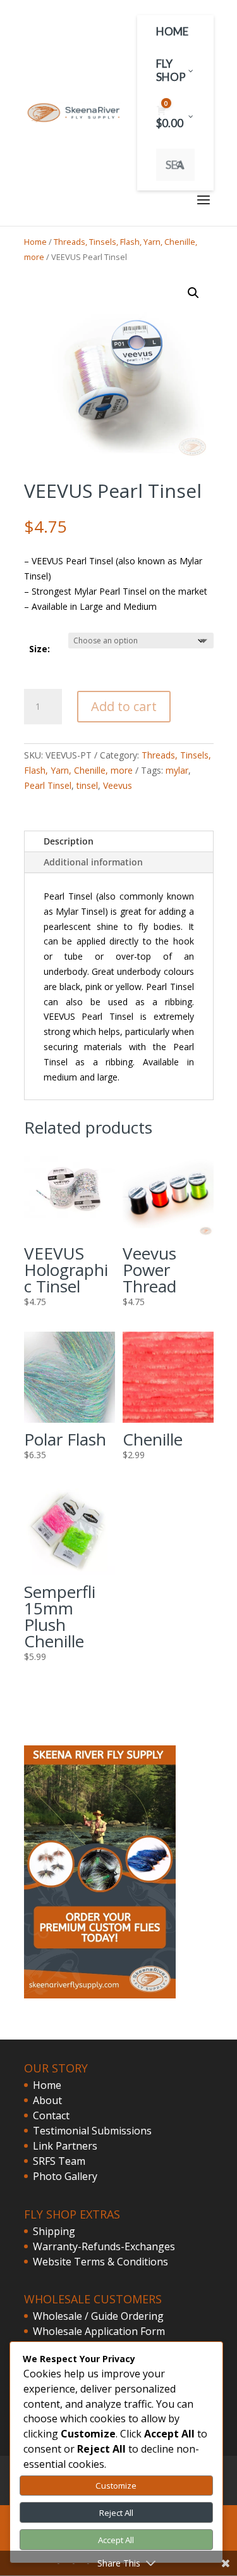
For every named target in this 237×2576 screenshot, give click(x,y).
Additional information (93, 862)
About (47, 2100)
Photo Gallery (65, 2176)
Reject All (116, 2513)
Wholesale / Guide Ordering (98, 2316)
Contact (51, 2115)
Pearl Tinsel (48, 785)
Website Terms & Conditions (100, 2262)
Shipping (54, 2231)
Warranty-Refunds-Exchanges (104, 2246)
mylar (177, 770)
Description (69, 841)
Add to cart (124, 706)
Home (35, 242)
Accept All (116, 2540)
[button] (193, 293)
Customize (116, 2486)
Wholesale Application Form (99, 2331)
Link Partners (65, 2146)
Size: (39, 649)
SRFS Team (59, 2161)
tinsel (87, 785)
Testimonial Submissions (92, 2131)
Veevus (118, 785)
